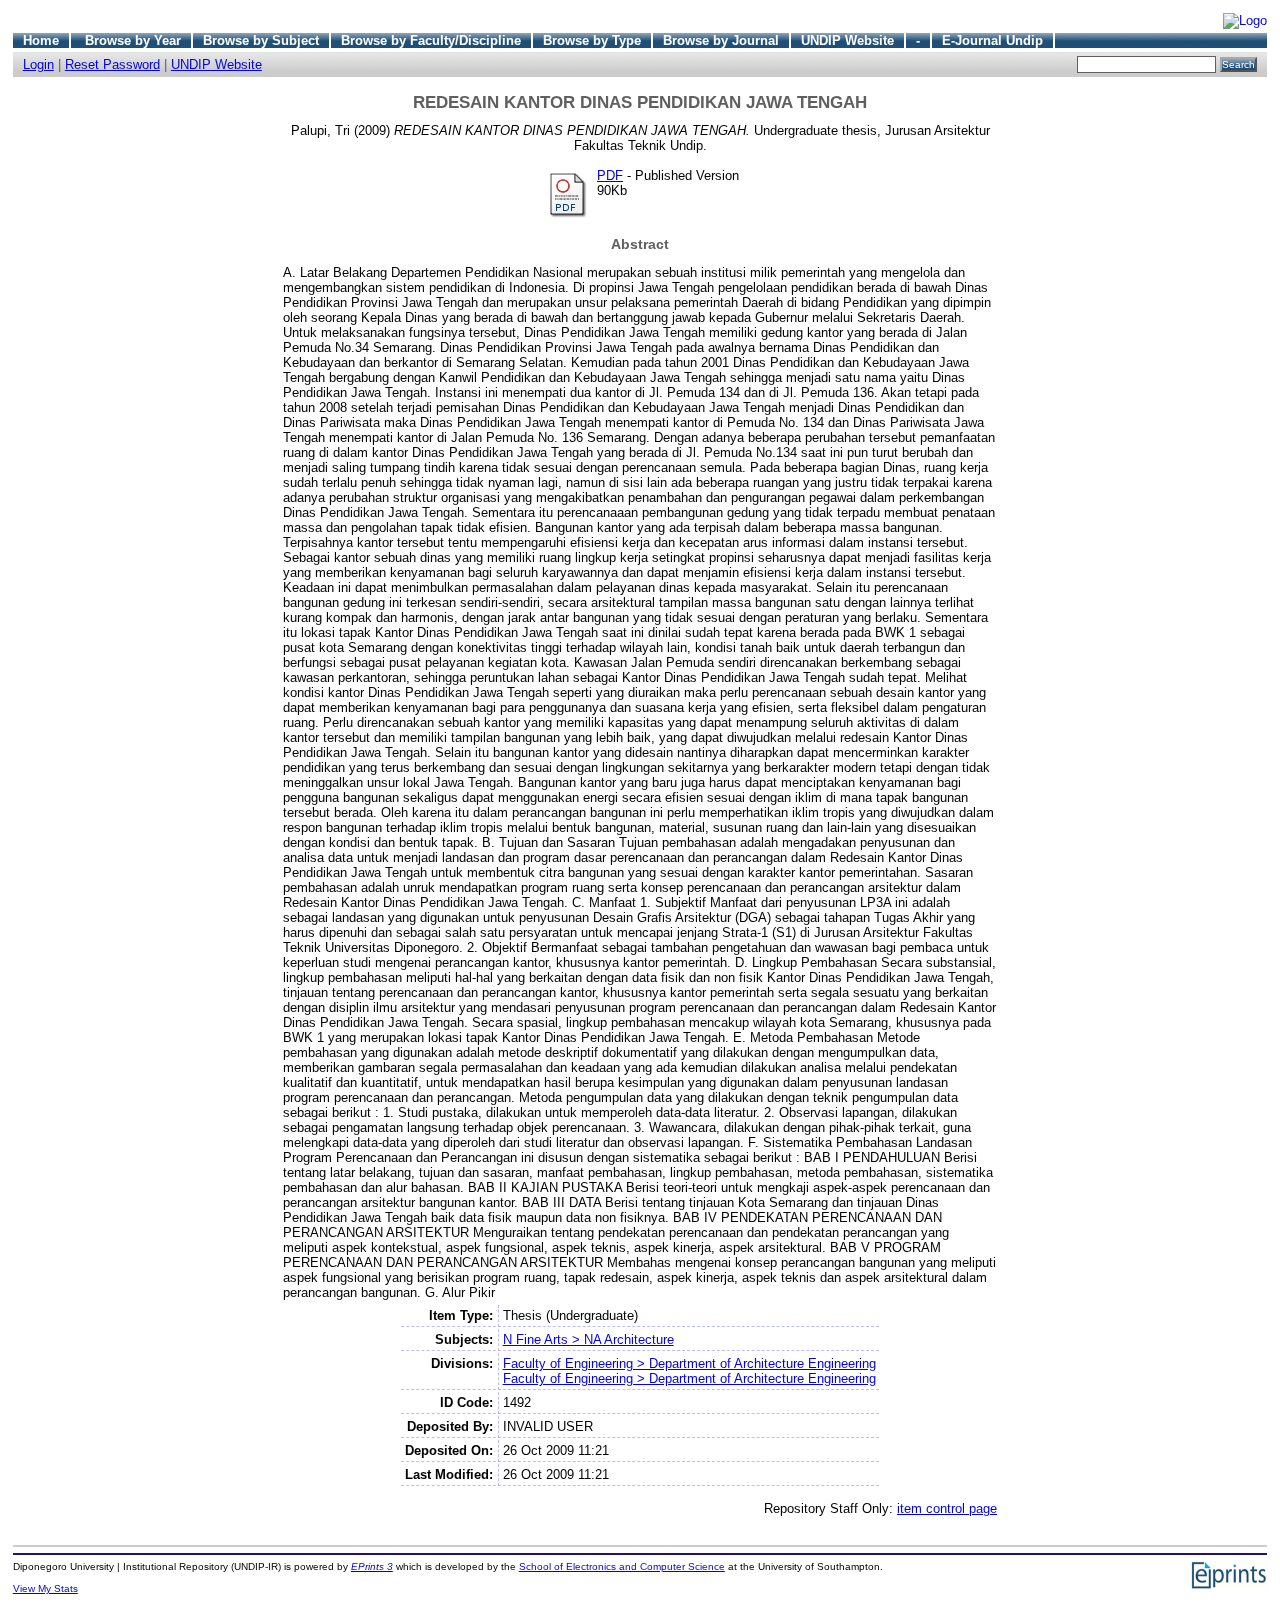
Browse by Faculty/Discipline (431, 40)
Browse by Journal (721, 40)
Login (38, 64)
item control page (947, 1508)
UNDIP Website (847, 40)
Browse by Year (133, 40)
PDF (610, 175)
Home (41, 40)
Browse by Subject (261, 40)
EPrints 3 (372, 1566)
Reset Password (112, 64)
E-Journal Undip (992, 40)
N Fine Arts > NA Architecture (588, 1339)
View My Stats (45, 1588)
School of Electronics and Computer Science (622, 1566)
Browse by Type (592, 40)
